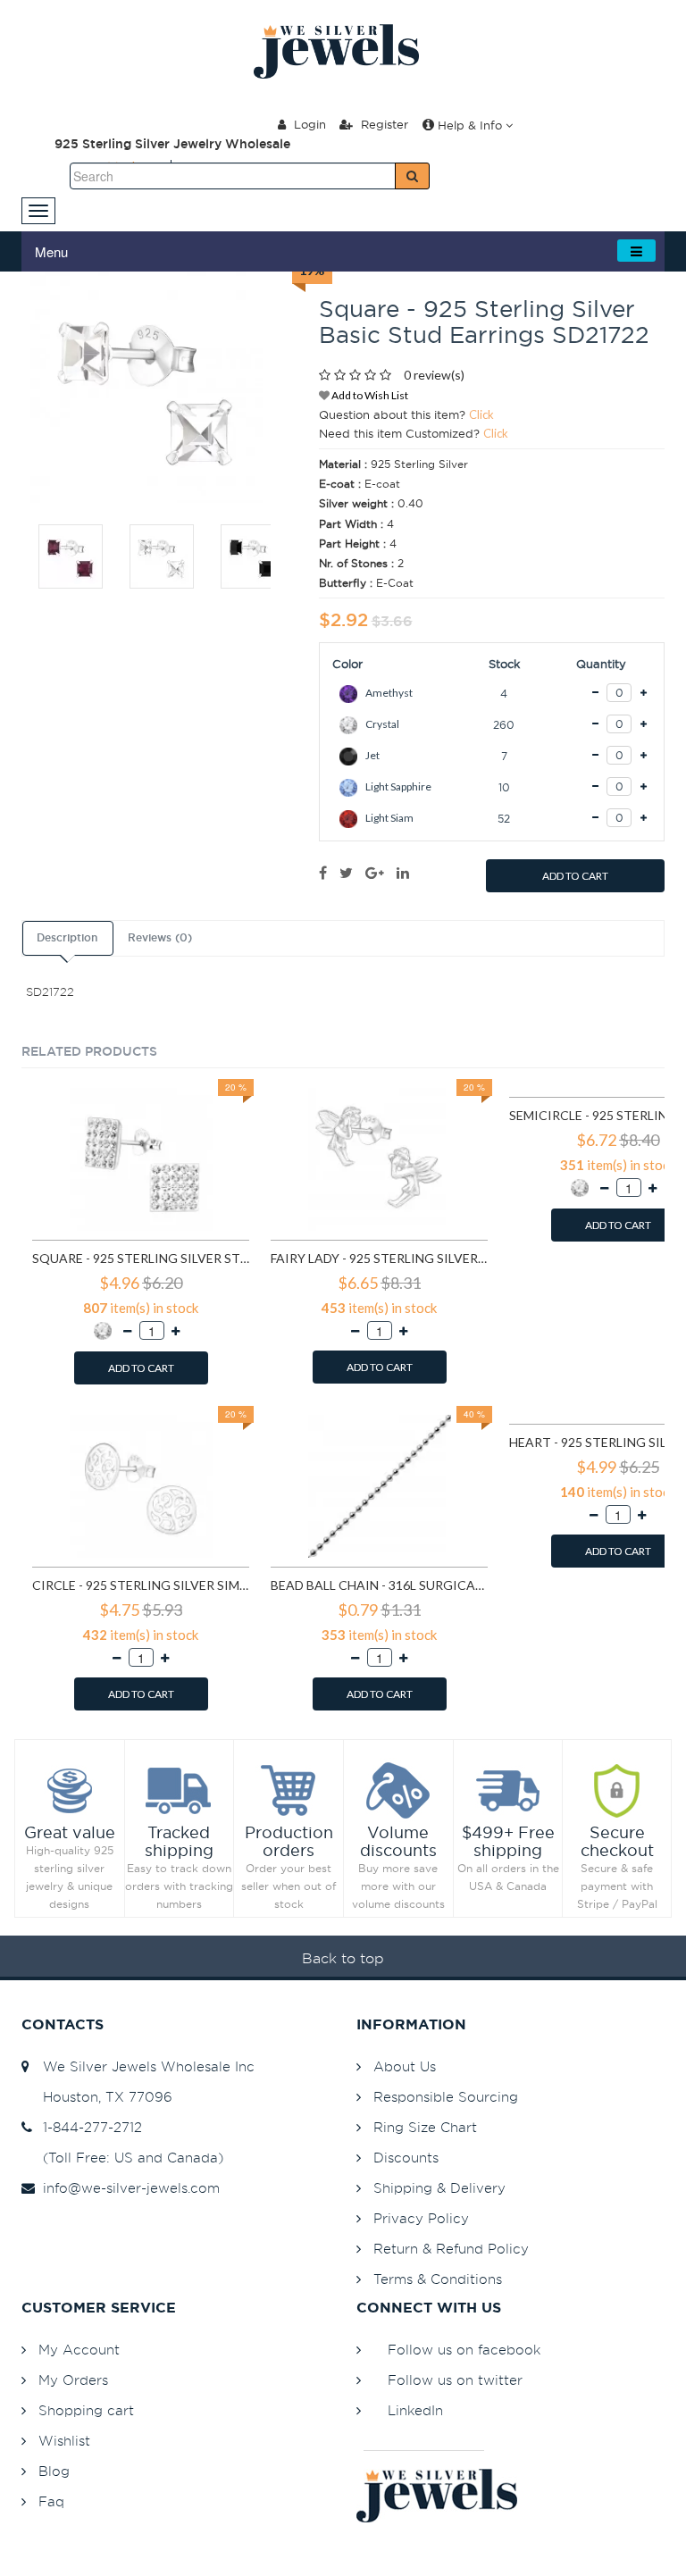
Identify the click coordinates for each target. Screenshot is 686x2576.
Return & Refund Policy (451, 2249)
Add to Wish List (369, 395)
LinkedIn (415, 2410)
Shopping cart (86, 2410)
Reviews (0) (160, 938)
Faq (51, 2501)
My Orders (73, 2380)
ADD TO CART (575, 876)
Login (308, 124)
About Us (405, 2066)
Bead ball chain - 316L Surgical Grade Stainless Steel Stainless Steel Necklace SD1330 (379, 1585)
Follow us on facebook (464, 2350)
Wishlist (64, 2441)
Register (383, 124)
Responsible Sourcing (446, 2097)
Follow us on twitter (455, 2380)
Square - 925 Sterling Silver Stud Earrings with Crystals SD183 (141, 1258)
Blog (54, 2471)
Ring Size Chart (425, 2127)
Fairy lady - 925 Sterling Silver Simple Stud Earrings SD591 (379, 1258)
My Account (79, 2350)
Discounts (406, 2158)
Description (67, 938)
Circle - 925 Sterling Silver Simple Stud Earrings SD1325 (141, 1585)
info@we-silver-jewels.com (127, 2188)
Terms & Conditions (438, 2279)
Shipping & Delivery (439, 2188)
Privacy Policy (421, 2218)
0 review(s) (434, 375)
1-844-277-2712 (88, 2127)
